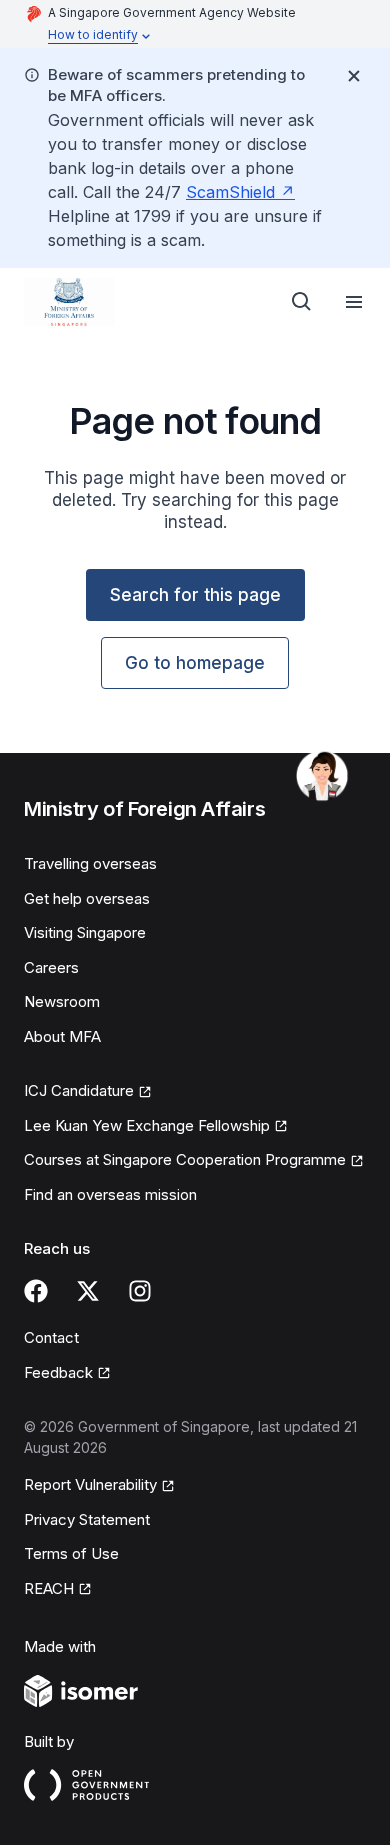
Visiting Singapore (85, 932)
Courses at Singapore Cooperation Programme (185, 1159)
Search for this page (195, 595)
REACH (49, 1588)
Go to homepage (195, 663)
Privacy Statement (87, 1519)
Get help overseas (87, 898)
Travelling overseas (90, 863)
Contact (51, 1337)
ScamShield (230, 192)
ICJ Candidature (79, 1090)
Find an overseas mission (110, 1194)
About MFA (62, 1036)
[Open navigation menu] (354, 302)
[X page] (88, 1291)
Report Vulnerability (90, 1484)
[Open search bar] (302, 302)
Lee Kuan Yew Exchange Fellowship (147, 1125)
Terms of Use (71, 1553)
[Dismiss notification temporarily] (354, 76)
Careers (51, 967)
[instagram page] (140, 1291)
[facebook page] (36, 1291)
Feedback (58, 1372)
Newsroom (62, 1001)
